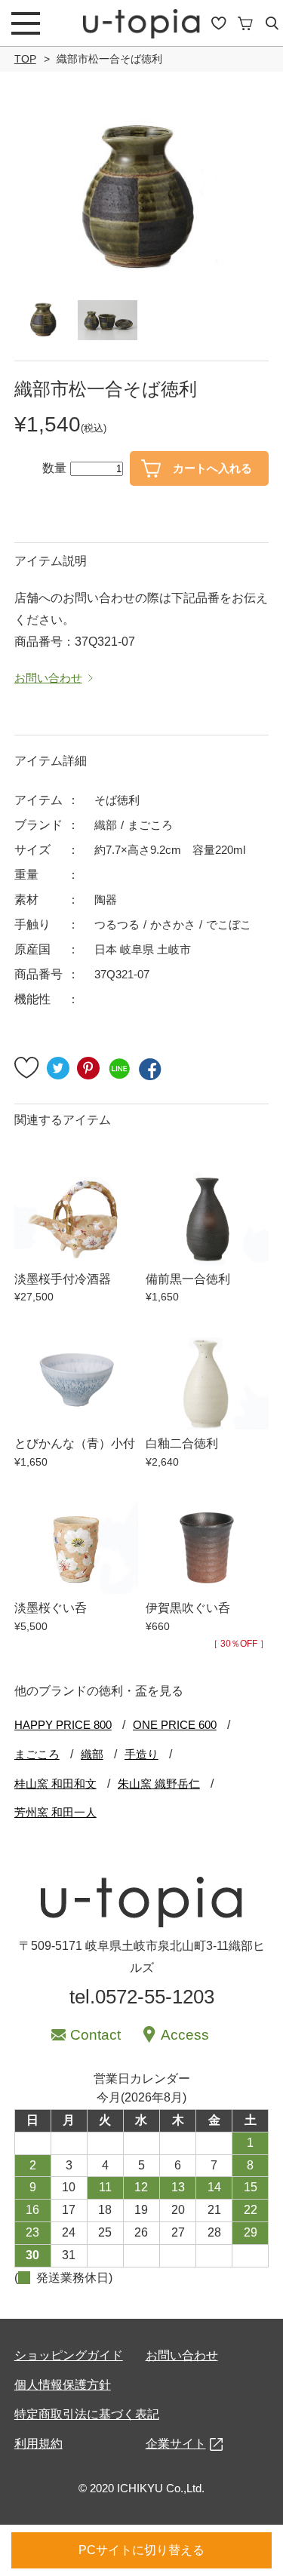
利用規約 (38, 2444)
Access (185, 2035)
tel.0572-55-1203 (142, 1997)
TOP (25, 59)
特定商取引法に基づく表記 (87, 2414)
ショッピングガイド (69, 2355)
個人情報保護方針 (63, 2385)
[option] (142, 198)
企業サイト (176, 2444)
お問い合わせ (182, 2355)
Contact (95, 2035)
